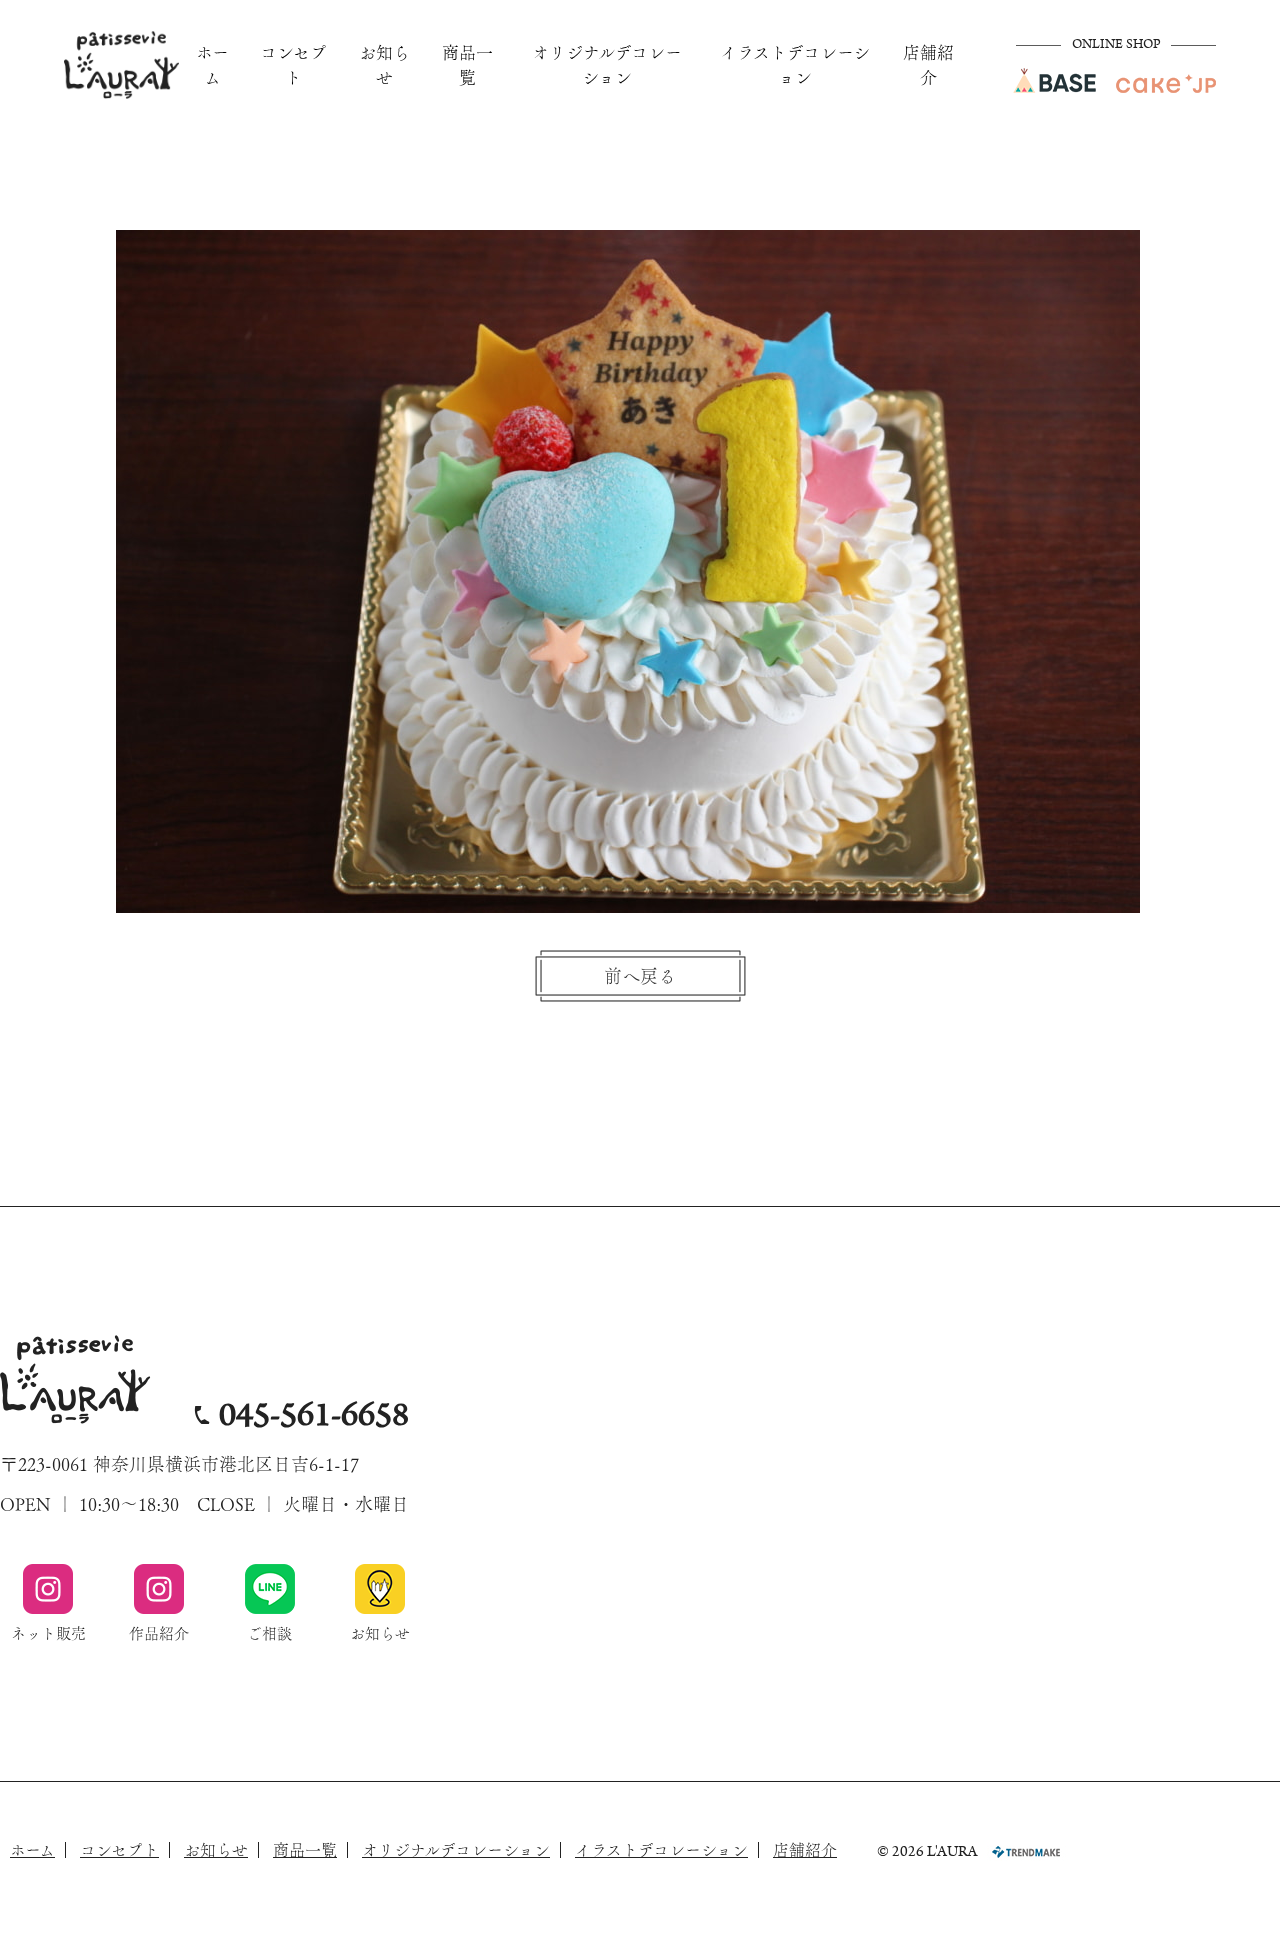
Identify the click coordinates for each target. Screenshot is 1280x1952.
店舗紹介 (928, 65)
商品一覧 (467, 65)
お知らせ (384, 65)
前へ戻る (640, 976)
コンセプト (293, 65)
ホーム (212, 65)
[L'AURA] (121, 65)
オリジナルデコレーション (607, 65)
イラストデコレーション (795, 65)
